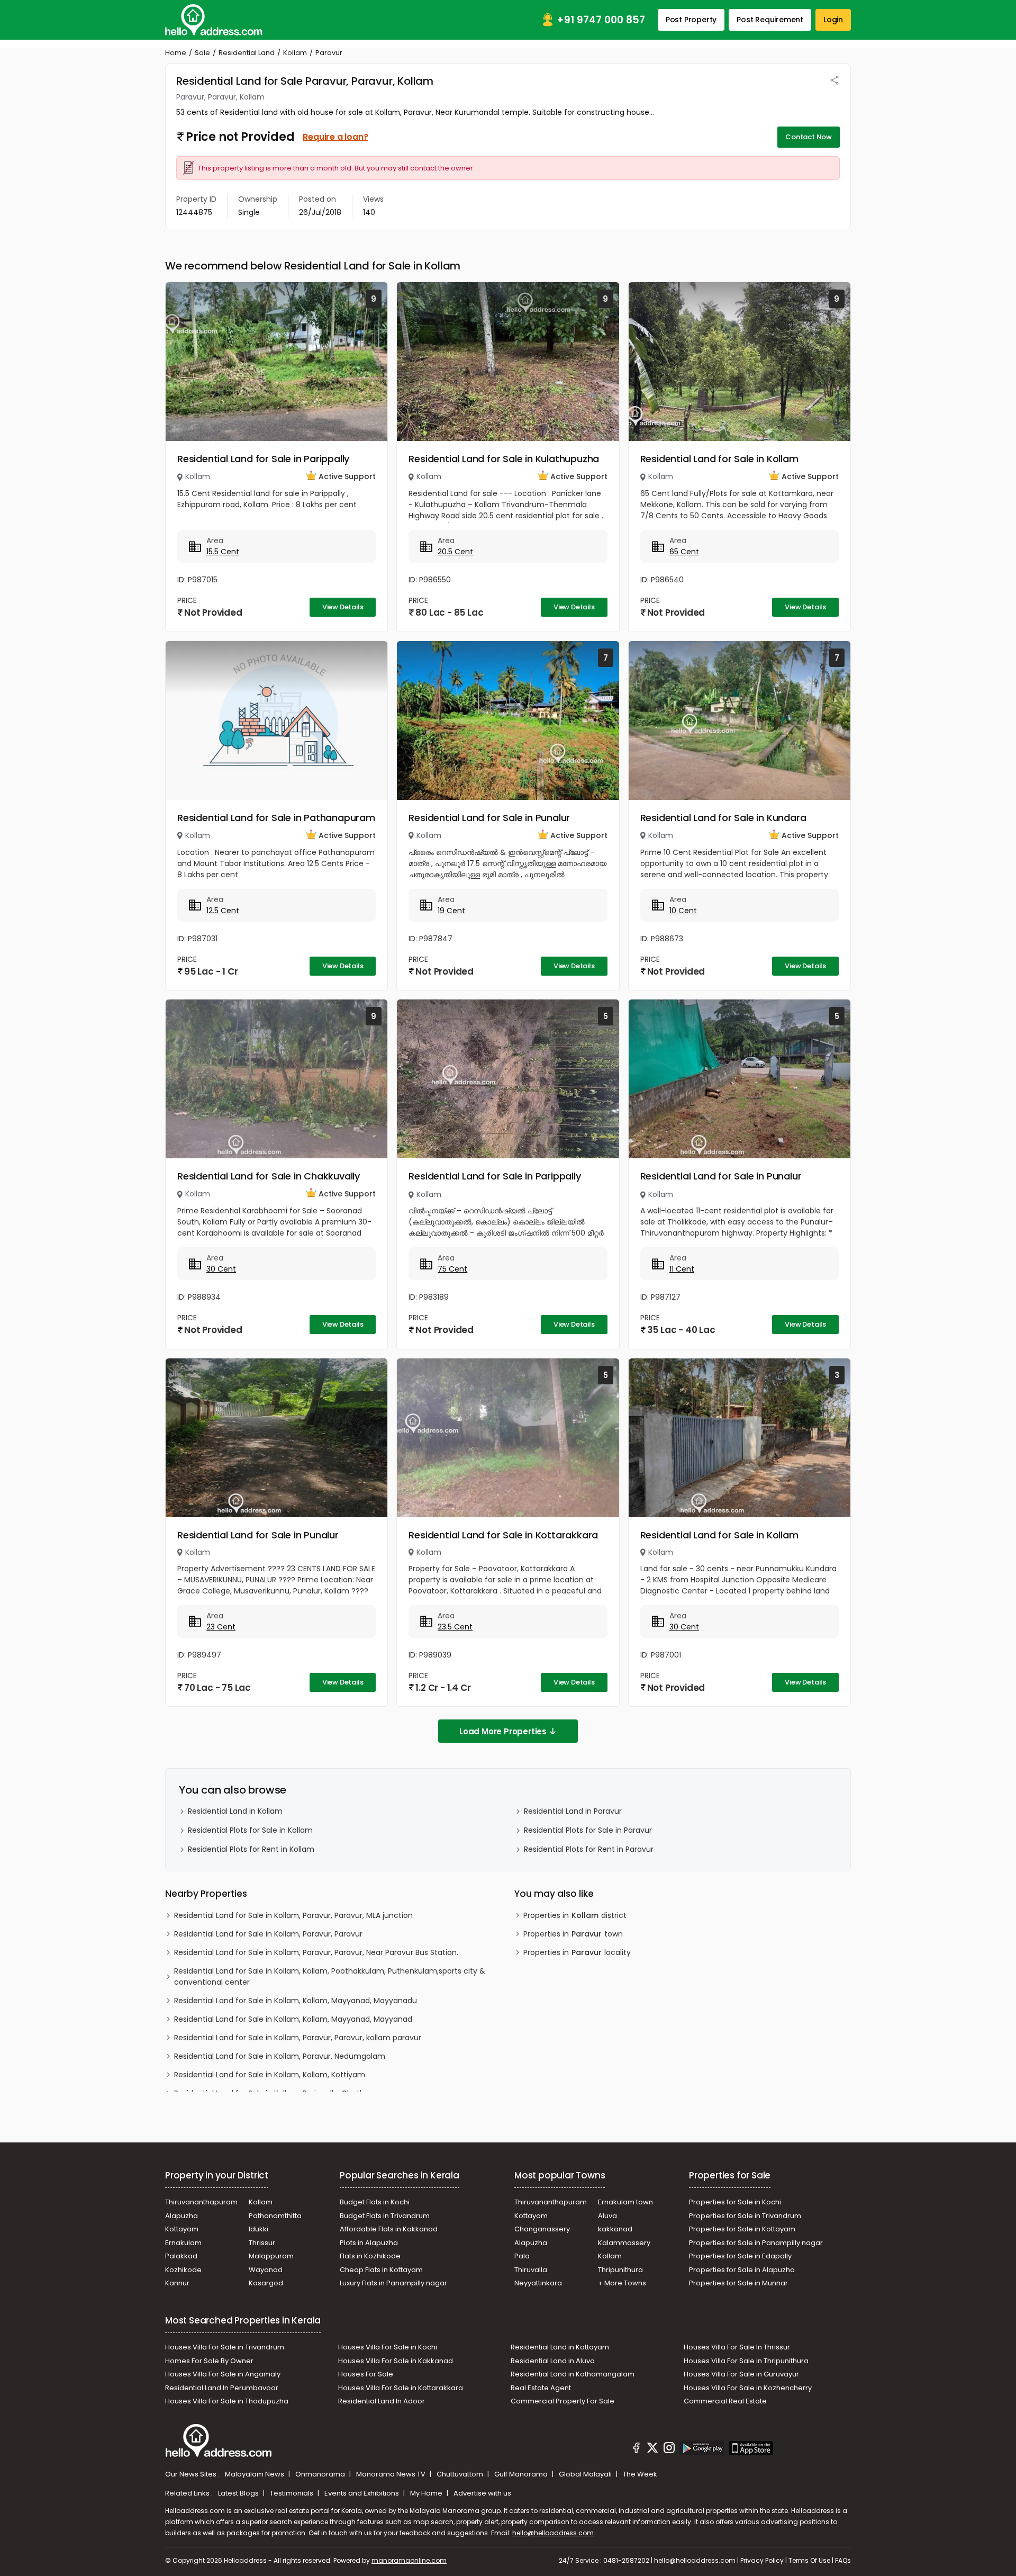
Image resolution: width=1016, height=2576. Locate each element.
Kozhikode (183, 2270)
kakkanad (615, 2229)
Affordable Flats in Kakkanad (389, 2229)
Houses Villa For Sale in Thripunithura (746, 2361)
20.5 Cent (455, 552)
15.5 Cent (223, 552)
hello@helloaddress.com (553, 2533)
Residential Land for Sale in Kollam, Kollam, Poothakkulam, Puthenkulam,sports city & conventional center (330, 1976)
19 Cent (451, 911)
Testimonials (292, 2493)
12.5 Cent (223, 911)
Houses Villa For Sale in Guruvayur (741, 2374)
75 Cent (452, 1269)
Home (176, 53)
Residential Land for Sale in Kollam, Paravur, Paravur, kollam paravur (298, 2038)
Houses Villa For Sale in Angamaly (223, 2374)
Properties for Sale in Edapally (740, 2256)
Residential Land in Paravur (573, 1811)
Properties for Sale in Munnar (738, 2283)
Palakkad (181, 2256)
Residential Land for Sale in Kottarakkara (503, 1535)
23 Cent (221, 1627)
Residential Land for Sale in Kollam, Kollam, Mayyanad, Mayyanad (293, 2019)
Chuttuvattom (461, 2474)
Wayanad (266, 2270)
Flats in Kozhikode (370, 2256)
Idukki (258, 2229)
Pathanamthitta (275, 2216)
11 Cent (682, 1269)
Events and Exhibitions (362, 2493)
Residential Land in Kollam (235, 1811)
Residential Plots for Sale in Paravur (588, 1830)
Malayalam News (255, 2474)
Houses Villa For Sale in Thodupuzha (227, 2401)
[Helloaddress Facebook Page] (637, 2449)
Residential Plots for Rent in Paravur (589, 1849)
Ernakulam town (625, 2202)
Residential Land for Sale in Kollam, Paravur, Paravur (268, 1934)
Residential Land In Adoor (382, 2401)
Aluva (607, 2216)
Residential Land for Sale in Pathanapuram (276, 818)
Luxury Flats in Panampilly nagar (393, 2283)
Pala (522, 2256)
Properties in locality (577, 1952)
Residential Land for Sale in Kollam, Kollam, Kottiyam (270, 2075)
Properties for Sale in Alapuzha (742, 2270)
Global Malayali (586, 2474)
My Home (427, 2493)
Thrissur (262, 2243)
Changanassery (542, 2229)
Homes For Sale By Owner (209, 2361)
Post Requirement (770, 20)
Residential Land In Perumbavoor (222, 2388)
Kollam (295, 53)
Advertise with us (482, 2493)
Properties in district (575, 1915)
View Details (343, 607)
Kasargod (266, 2283)
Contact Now (809, 137)
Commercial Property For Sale (563, 2401)
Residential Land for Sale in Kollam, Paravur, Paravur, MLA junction (293, 1915)
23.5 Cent (455, 1627)
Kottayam (182, 2229)
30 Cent (221, 1269)
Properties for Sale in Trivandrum (745, 2216)
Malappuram (271, 2256)
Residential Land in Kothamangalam (573, 2374)
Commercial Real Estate (725, 2401)
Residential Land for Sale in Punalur (489, 818)
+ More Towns (622, 2283)
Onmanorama (321, 2474)
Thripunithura (620, 2270)
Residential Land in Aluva (553, 2361)
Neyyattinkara (538, 2283)
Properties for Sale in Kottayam (742, 2229)
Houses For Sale (366, 2374)
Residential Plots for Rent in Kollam (251, 1849)
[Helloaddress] (214, 20)
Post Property (691, 20)
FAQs (843, 2560)
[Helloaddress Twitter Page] (652, 2449)
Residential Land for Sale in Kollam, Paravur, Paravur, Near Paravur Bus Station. (316, 1952)
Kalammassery (624, 2243)
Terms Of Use (809, 2560)
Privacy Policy (762, 2560)
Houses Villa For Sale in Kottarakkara (401, 2388)
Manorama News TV (392, 2474)
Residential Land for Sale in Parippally (263, 459)
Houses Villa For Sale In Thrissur (737, 2347)
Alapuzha (182, 2216)
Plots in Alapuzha (369, 2243)
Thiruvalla (531, 2270)
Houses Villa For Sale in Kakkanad (396, 2361)
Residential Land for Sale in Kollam (719, 459)
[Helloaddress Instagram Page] (669, 2449)
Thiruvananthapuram (201, 2202)
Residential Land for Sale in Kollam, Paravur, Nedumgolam (280, 2056)
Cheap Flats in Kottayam (381, 2270)
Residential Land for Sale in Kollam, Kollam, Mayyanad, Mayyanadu (296, 2001)
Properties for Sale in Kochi (735, 2202)
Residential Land (247, 53)
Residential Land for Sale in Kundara (723, 818)
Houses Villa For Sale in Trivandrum (225, 2347)
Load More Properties (503, 1731)
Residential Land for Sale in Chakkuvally (269, 1176)
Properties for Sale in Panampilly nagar (756, 2243)
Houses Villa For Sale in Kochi (388, 2347)
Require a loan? (335, 137)
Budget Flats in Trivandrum (385, 2216)
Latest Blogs (239, 2493)
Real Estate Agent (541, 2388)
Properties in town (573, 1934)
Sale (202, 53)
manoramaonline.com (409, 2560)
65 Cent (684, 552)
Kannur (177, 2283)
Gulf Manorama (522, 2474)
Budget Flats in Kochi (375, 2202)
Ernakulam (183, 2243)
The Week (640, 2474)
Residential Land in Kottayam (560, 2347)
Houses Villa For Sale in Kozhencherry (748, 2388)
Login (833, 20)
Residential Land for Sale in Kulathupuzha (504, 459)
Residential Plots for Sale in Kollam (250, 1830)
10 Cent (683, 911)
